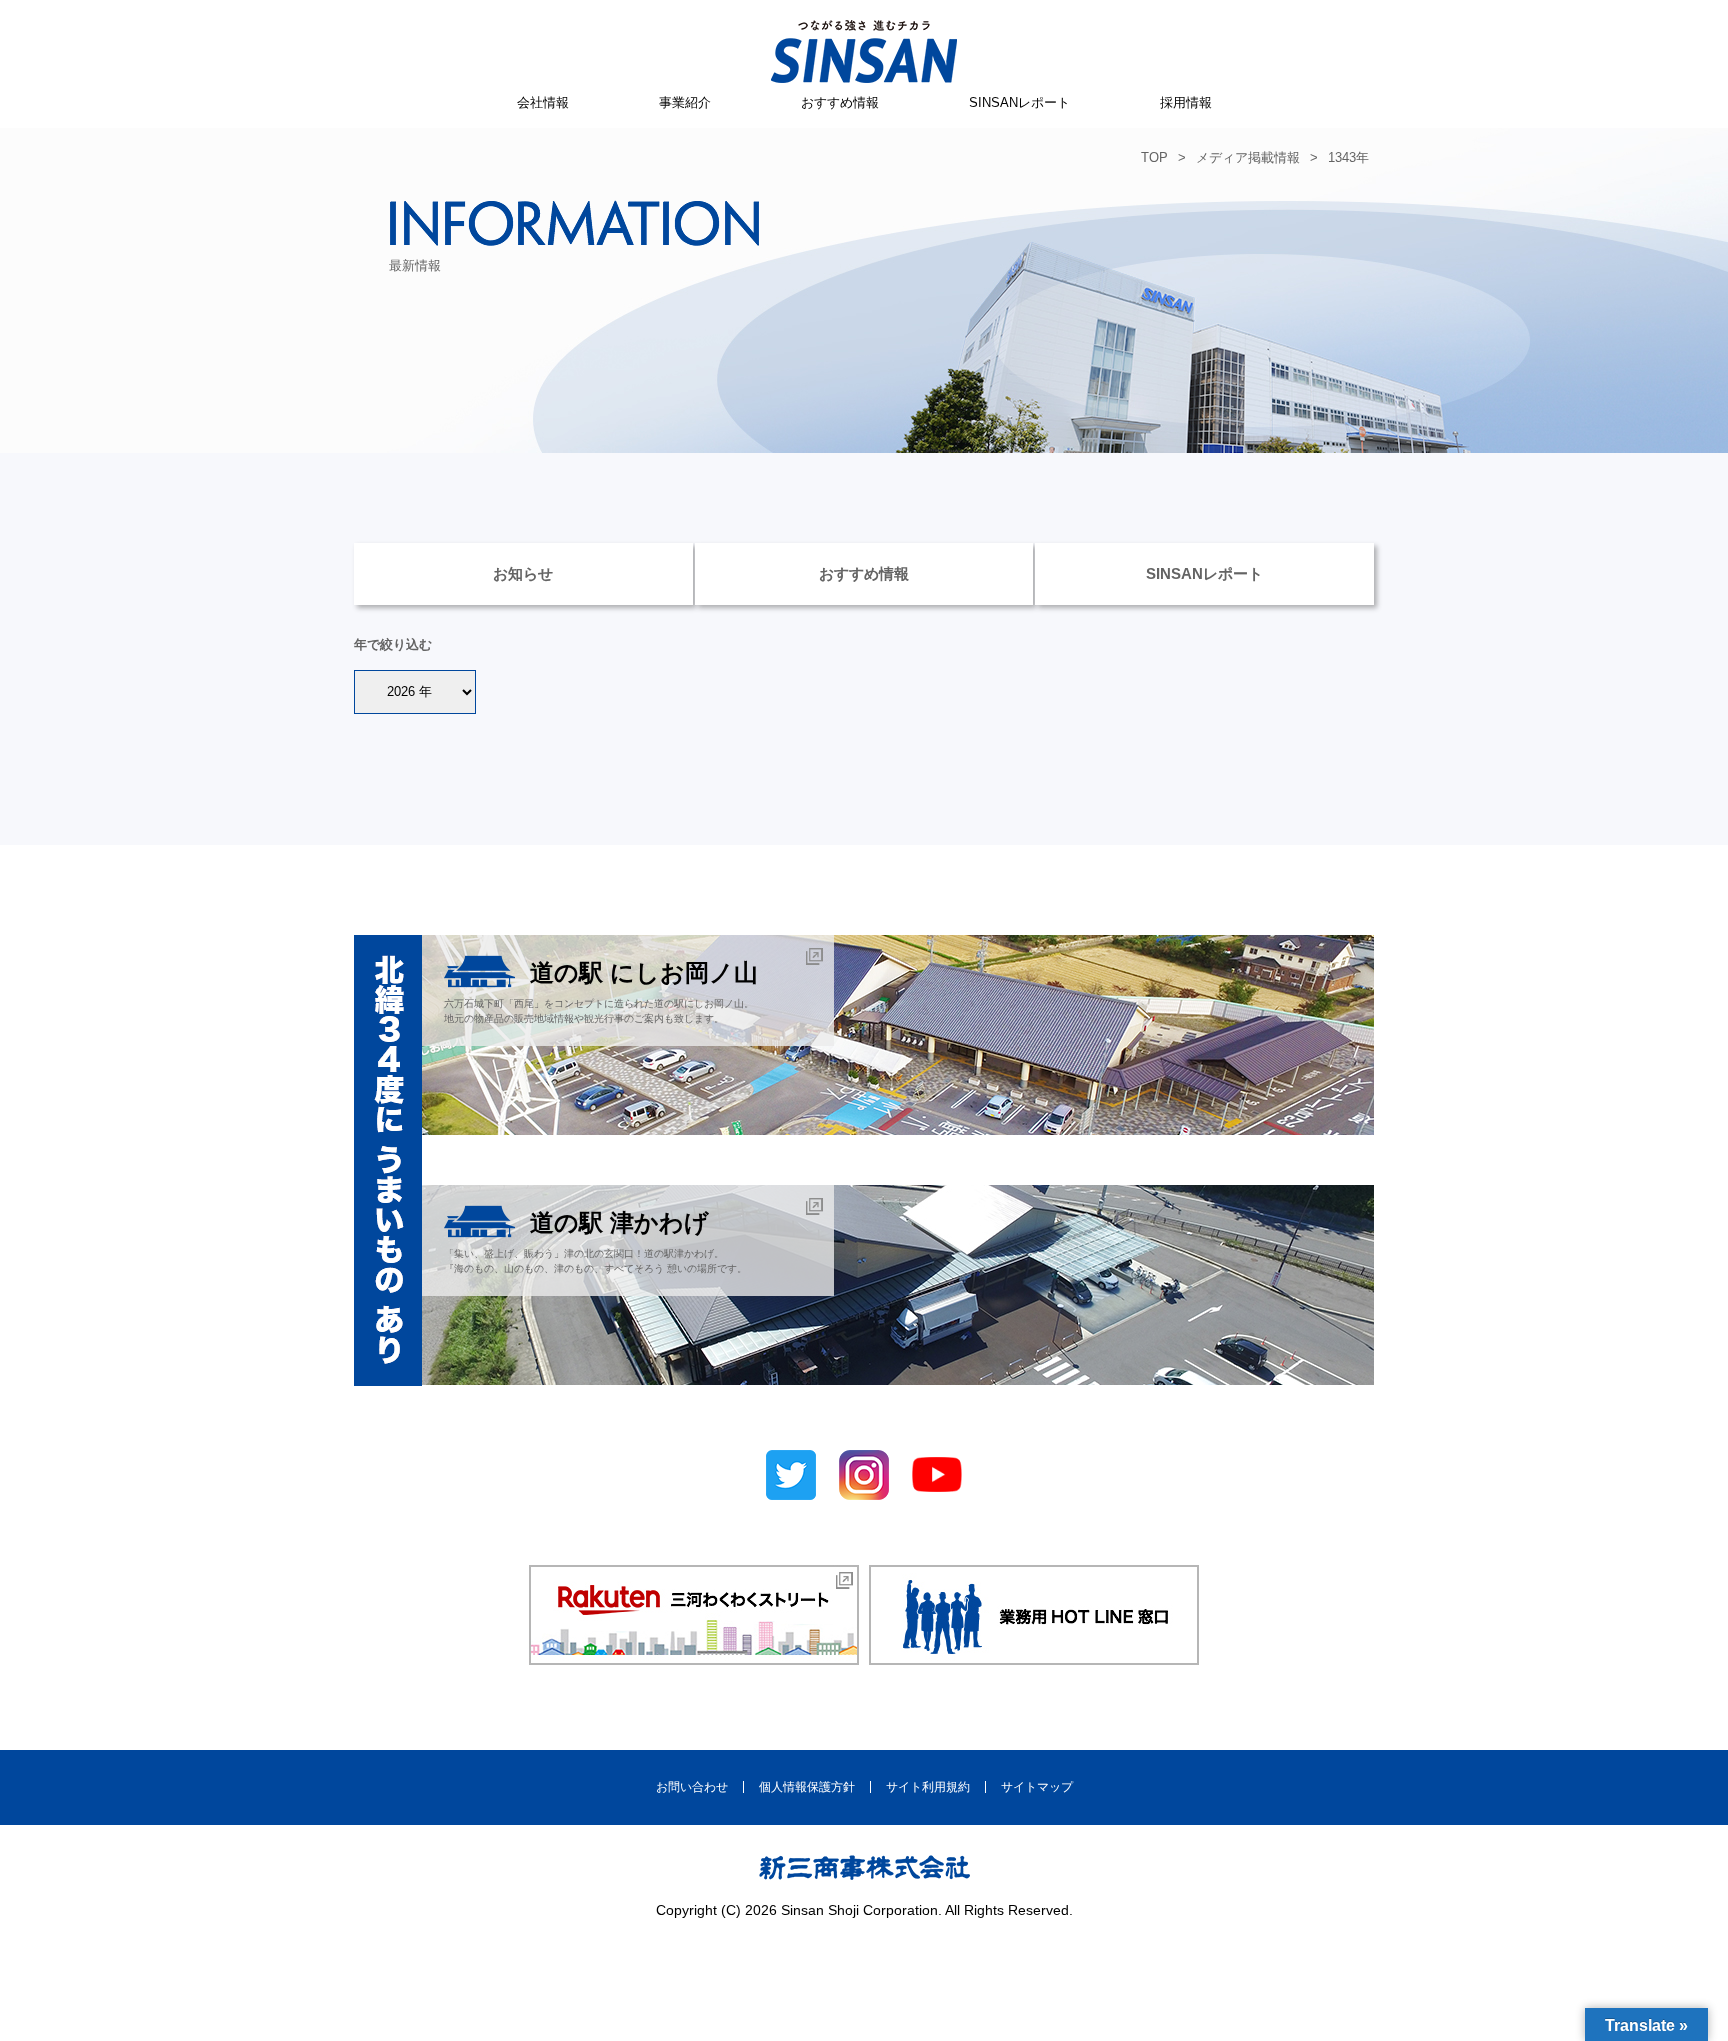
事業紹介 (685, 102)
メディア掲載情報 (1248, 157)
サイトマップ (1037, 1787)
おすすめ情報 (840, 102)
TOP (1154, 157)
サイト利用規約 (928, 1787)
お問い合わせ (692, 1787)
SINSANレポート (1019, 102)
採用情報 (1186, 102)
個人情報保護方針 (807, 1787)
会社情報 (543, 102)
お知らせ (523, 573)
